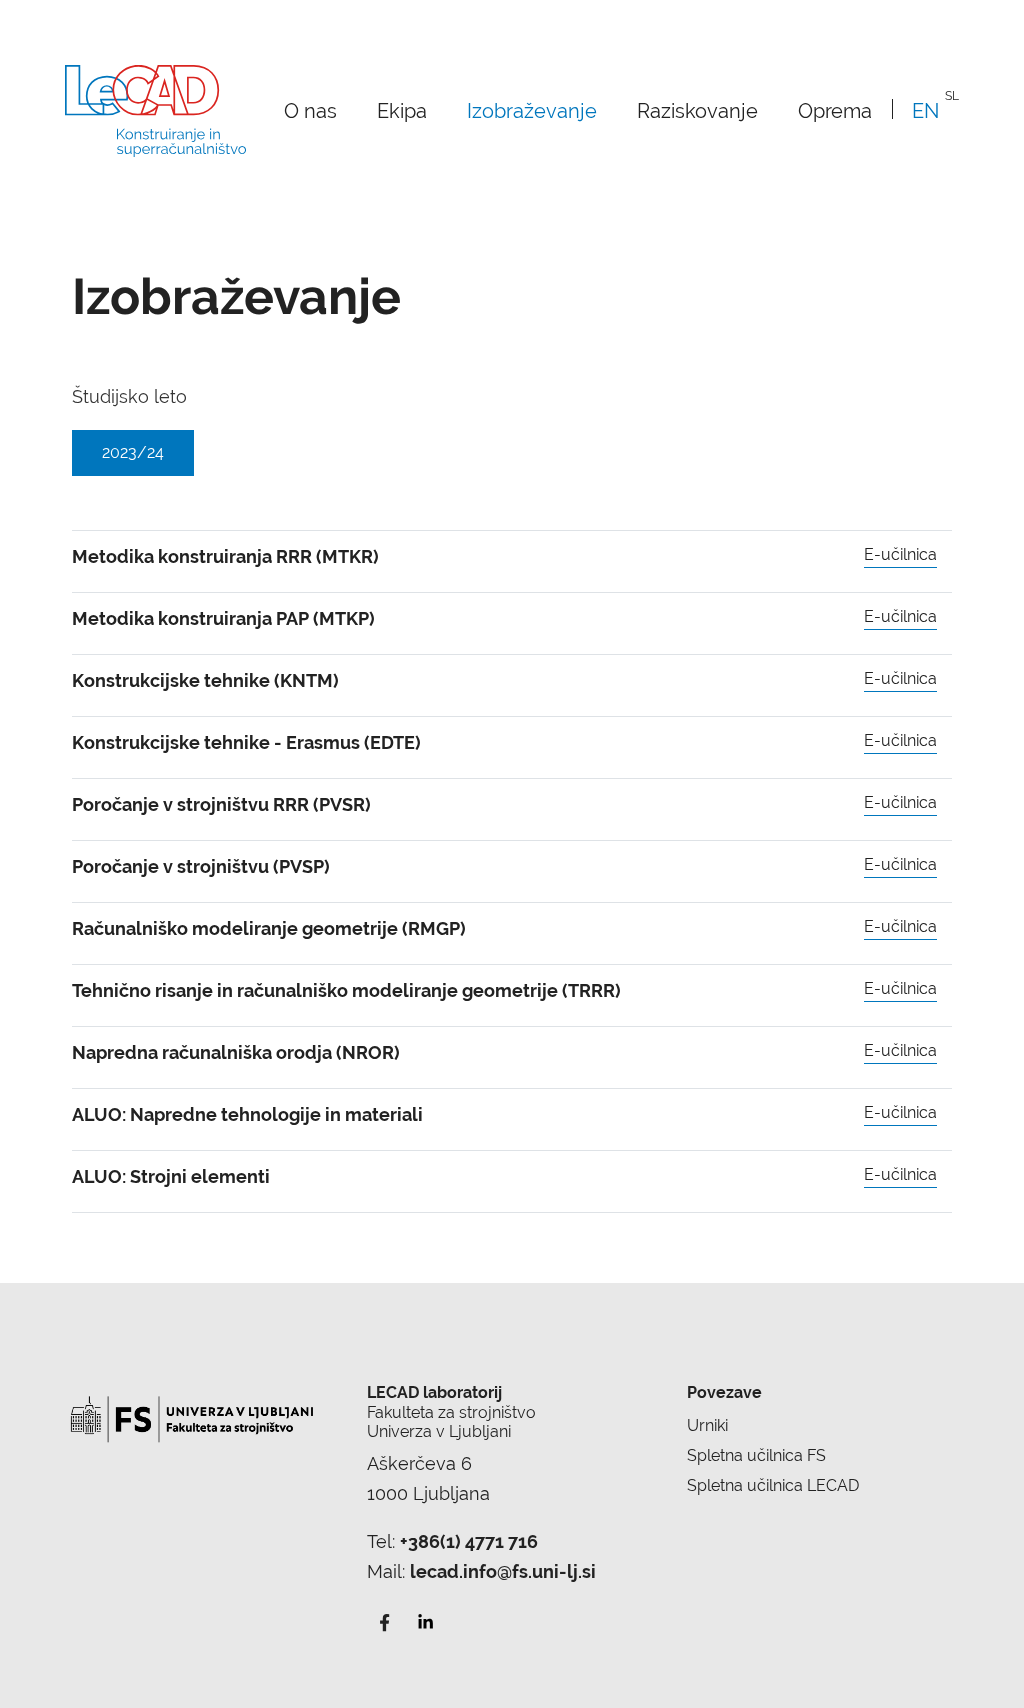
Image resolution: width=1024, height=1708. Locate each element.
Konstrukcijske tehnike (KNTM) (205, 680)
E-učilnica (900, 554)
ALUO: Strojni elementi (171, 1176)
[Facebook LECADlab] (384, 1620)
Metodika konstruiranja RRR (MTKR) (225, 556)
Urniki (707, 1425)
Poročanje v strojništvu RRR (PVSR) (221, 804)
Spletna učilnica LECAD (773, 1485)
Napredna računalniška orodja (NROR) (236, 1052)
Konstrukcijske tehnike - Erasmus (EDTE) (246, 742)
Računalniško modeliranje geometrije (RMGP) (269, 928)
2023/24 (133, 452)
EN (925, 110)
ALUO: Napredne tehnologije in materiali (247, 1114)
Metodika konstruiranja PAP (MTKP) (223, 618)
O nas (310, 110)
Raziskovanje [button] (697, 110)
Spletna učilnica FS (756, 1455)
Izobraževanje (532, 110)
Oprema (835, 110)
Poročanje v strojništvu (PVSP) (201, 866)
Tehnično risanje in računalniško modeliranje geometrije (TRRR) (346, 990)
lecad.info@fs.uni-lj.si (503, 1571)
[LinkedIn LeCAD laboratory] (424, 1620)
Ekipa (402, 110)
